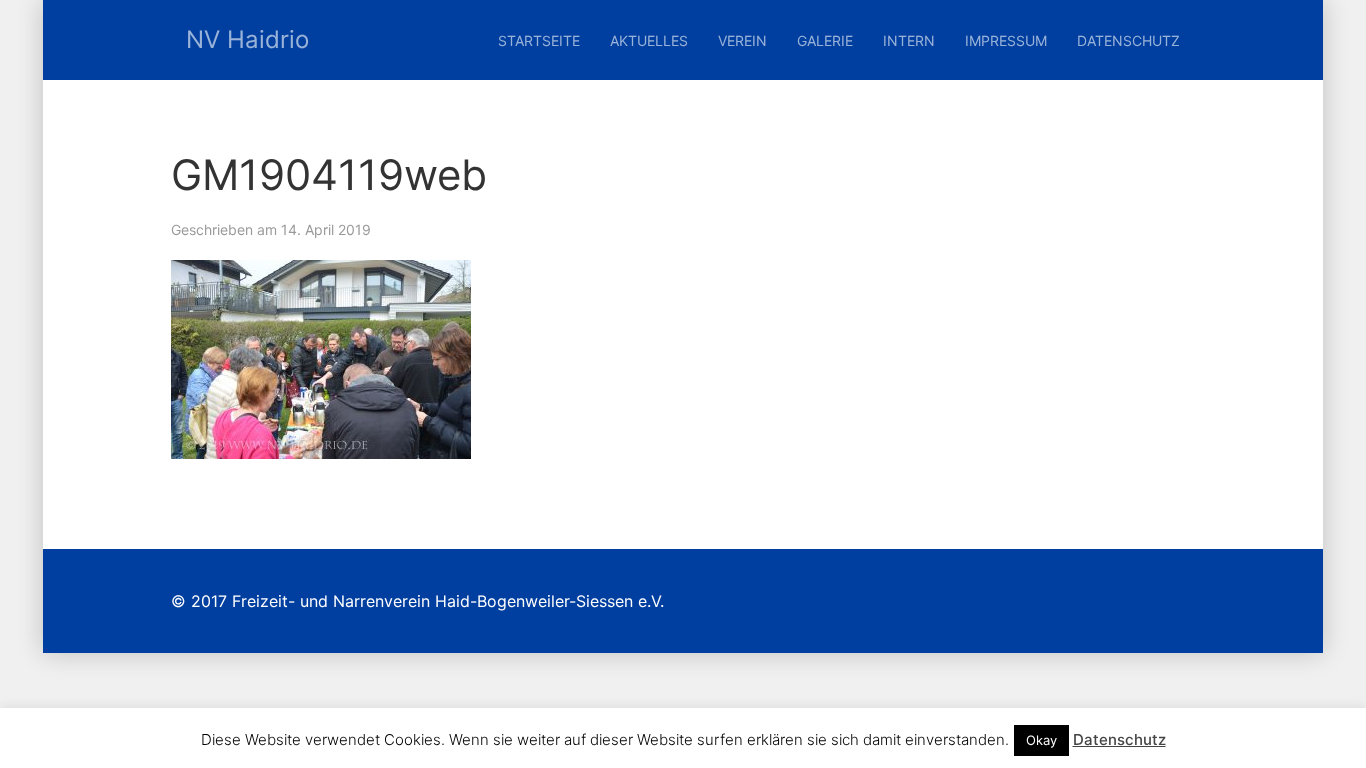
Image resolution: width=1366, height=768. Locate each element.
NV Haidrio (247, 39)
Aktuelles (649, 40)
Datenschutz (1128, 40)
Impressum (1006, 40)
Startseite (539, 40)
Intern (909, 40)
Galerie (825, 40)
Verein (742, 40)
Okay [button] (1041, 740)
